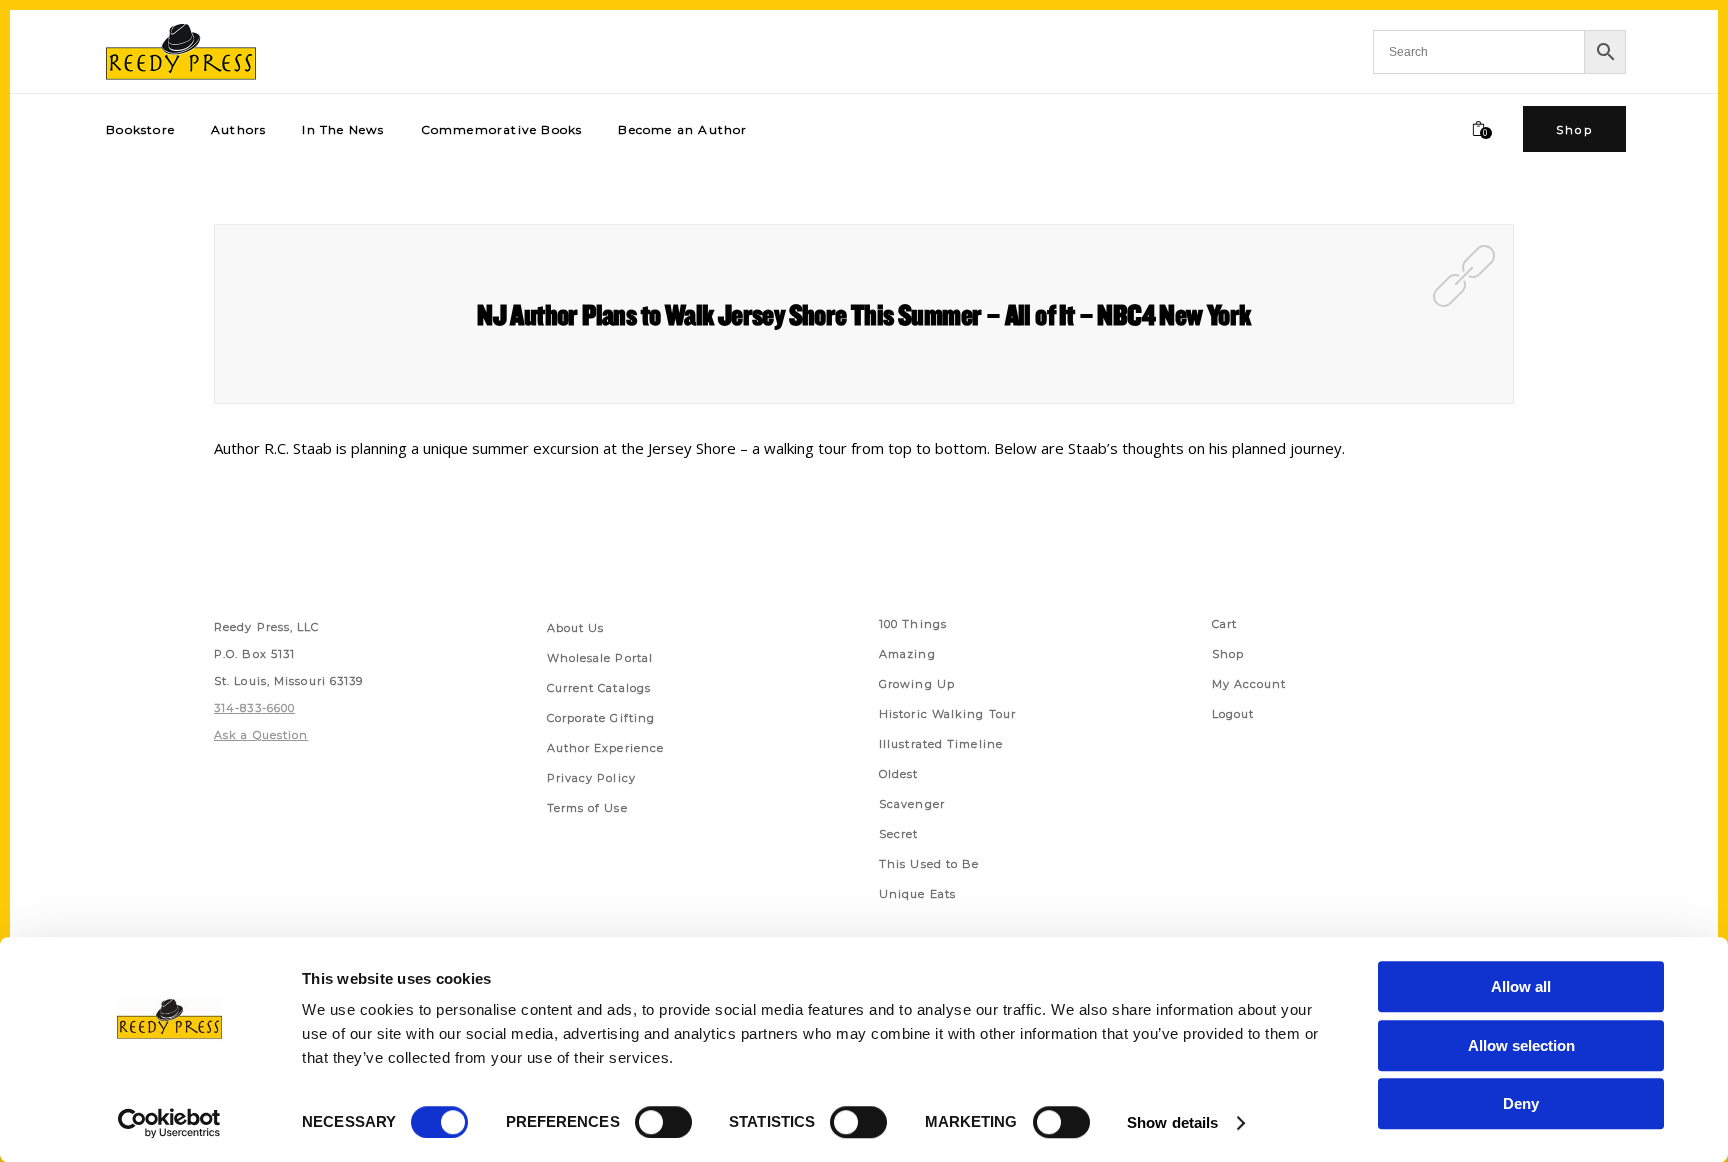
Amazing (907, 654)
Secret (899, 834)
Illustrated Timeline (941, 744)
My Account (1249, 684)
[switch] (663, 1122)
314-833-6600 (254, 708)
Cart (1224, 624)
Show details (1172, 1122)
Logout (1233, 714)
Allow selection (1521, 1045)
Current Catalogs (599, 688)
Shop (1228, 654)
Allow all (1521, 986)
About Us (576, 628)
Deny (1521, 1103)
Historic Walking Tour (947, 714)
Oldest (899, 774)
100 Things (913, 624)
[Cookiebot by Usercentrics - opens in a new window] (169, 1123)
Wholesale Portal (600, 658)
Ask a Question (261, 735)
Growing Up (917, 684)
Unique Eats (917, 894)
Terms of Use (587, 808)
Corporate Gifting (601, 718)
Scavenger (912, 804)
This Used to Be (929, 864)
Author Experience (606, 748)
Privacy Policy (591, 778)
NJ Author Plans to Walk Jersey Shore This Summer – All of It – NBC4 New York (863, 314)
